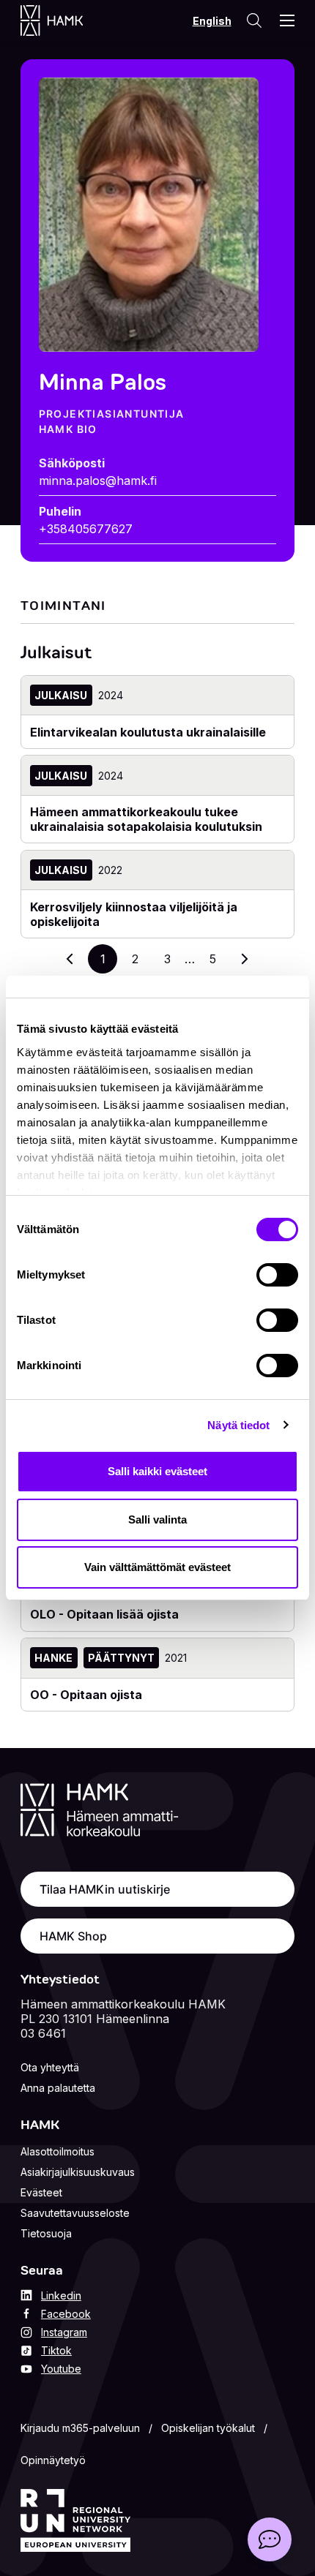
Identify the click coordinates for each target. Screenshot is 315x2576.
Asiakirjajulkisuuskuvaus (78, 2172)
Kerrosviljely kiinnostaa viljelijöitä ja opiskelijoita (134, 914)
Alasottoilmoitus (58, 2151)
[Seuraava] (245, 959)
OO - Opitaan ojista (86, 1695)
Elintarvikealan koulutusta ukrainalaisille (148, 732)
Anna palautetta (58, 2088)
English (212, 21)
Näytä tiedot (238, 1425)
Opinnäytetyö (53, 2460)
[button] (270, 2539)
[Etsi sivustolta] (254, 20)
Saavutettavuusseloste (75, 2213)
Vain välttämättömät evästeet (157, 1567)
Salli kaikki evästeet (157, 1471)
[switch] (277, 1275)
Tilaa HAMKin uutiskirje (105, 1889)
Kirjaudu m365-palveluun (80, 2428)
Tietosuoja (46, 2233)
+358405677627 (86, 529)
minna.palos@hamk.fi (98, 481)
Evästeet (41, 2192)
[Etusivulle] (66, 20)
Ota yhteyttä (50, 2067)
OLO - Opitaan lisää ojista (104, 1614)
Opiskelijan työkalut (208, 2428)
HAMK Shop (73, 1936)
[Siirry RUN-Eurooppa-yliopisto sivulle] (75, 2520)
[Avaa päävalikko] (287, 20)
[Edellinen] (70, 959)
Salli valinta (157, 1519)
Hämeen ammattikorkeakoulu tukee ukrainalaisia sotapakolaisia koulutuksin (146, 819)
